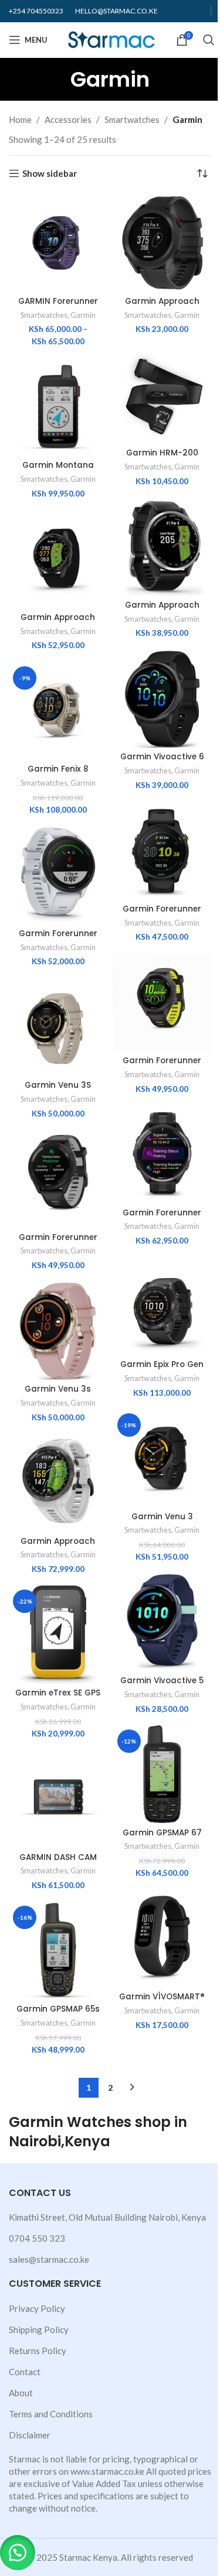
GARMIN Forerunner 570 (58, 307)
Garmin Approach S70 (58, 1547)
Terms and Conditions (51, 2414)
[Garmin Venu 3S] (58, 1027)
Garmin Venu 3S (58, 1085)
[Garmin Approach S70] (58, 1483)
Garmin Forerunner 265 (58, 1243)
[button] (18, 2553)
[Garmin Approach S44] (163, 547)
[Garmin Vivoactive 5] (163, 1622)
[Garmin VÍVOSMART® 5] (163, 1938)
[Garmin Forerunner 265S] (163, 1003)
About (21, 2393)
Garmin (83, 315)
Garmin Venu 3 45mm (162, 1522)
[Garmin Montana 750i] (58, 407)
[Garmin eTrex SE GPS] (58, 1635)
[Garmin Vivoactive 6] (163, 699)
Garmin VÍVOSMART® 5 (162, 2002)
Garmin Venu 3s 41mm (58, 1395)
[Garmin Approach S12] (163, 243)
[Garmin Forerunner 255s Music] (58, 875)
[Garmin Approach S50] (58, 559)
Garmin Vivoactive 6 (162, 757)
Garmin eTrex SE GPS (58, 1693)
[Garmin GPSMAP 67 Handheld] (163, 1775)
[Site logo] (112, 39)
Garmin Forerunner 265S (162, 1066)
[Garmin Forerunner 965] (163, 1155)
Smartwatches (132, 119)
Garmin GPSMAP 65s (58, 2009)
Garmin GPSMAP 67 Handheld (162, 1838)
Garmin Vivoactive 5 (162, 1681)
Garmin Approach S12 (162, 307)
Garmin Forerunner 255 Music (162, 914)
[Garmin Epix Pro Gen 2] (163, 1306)
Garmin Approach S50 (58, 623)
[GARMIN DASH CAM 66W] (58, 1799)
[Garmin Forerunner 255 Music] (163, 851)
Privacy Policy (37, 2308)
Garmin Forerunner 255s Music (58, 939)
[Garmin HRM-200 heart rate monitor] (163, 395)
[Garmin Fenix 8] (58, 711)
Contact (25, 2372)
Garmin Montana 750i (58, 471)
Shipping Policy (39, 2330)
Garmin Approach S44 (162, 611)
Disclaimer (30, 2435)
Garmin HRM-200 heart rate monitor (162, 458)
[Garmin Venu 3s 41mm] (58, 1331)
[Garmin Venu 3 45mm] (163, 1458)
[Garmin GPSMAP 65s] (58, 1951)
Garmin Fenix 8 (58, 769)
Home (20, 119)
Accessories (68, 119)
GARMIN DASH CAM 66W (58, 1863)
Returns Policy (38, 2351)
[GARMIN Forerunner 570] (58, 243)
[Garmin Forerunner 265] (58, 1179)
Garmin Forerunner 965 (162, 1218)
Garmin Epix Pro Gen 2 (162, 1370)
